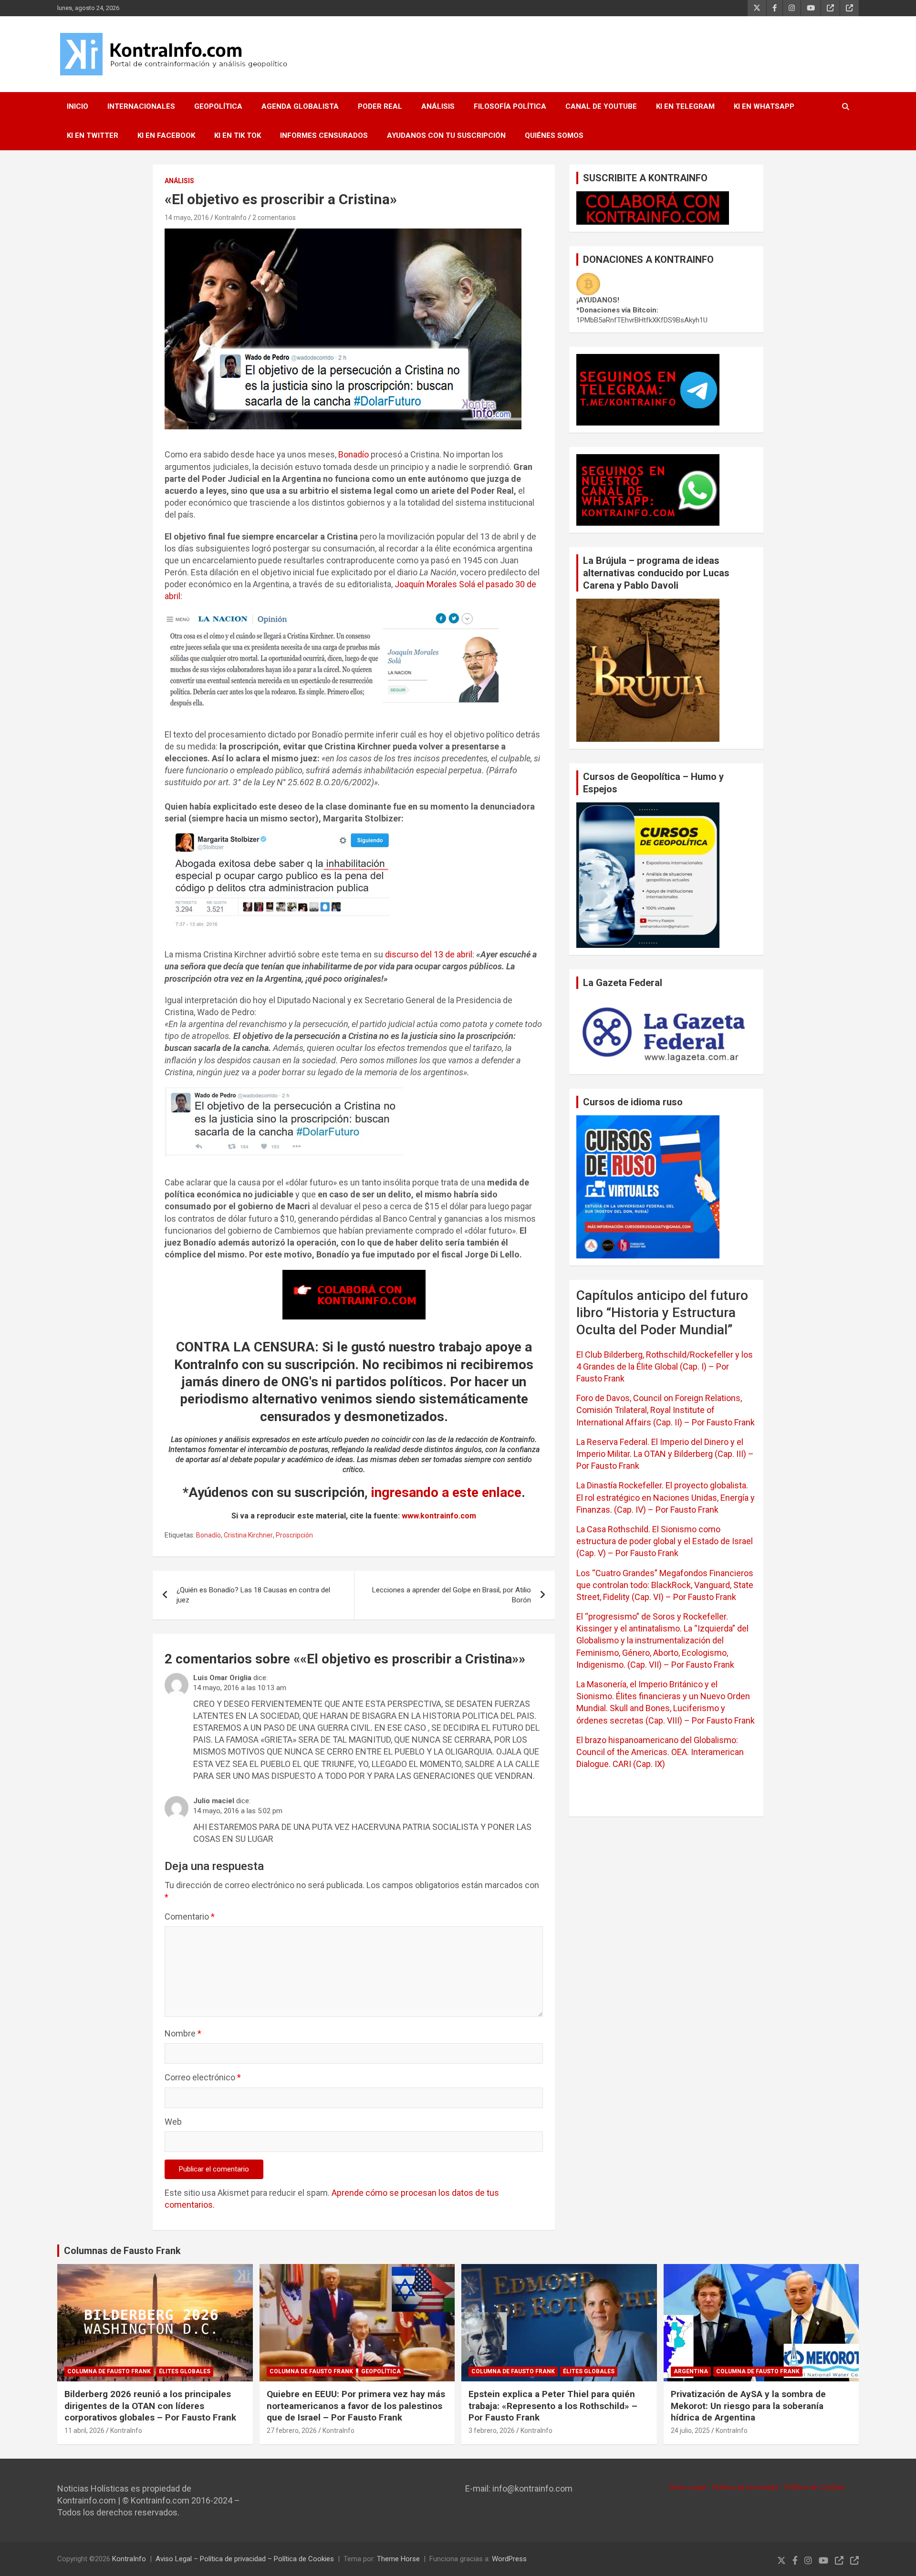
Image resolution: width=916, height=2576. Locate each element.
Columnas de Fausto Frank (122, 2251)
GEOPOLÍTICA (218, 106)
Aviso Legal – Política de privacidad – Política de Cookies (245, 2559)
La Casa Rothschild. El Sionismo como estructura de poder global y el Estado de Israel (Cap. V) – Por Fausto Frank (665, 1541)
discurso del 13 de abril (429, 954)
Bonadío (354, 454)
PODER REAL (380, 106)
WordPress (509, 2559)
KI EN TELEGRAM (685, 106)
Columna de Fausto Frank (109, 2371)
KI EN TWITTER (93, 135)
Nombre (183, 2033)
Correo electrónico (203, 2077)
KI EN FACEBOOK (166, 135)
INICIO (78, 106)
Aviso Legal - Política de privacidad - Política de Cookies (757, 2487)
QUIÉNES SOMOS (554, 135)
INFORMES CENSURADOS (324, 135)
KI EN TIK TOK (238, 135)
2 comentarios (274, 218)
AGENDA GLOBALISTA (300, 106)
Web (173, 2122)
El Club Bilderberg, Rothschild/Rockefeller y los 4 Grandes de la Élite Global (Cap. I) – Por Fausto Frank (665, 1366)
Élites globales (185, 2371)
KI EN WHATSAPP (764, 106)
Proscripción (294, 1535)
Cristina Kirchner (248, 1535)
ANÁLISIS (438, 106)
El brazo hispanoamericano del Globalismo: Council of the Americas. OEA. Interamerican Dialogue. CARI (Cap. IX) (660, 1752)
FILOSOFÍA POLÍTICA (510, 106)
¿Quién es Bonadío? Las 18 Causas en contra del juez (253, 1595)
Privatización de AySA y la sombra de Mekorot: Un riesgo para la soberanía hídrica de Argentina (748, 2406)
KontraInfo (231, 218)
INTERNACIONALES (141, 106)
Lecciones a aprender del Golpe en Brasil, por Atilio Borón (452, 1595)
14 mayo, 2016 (187, 218)
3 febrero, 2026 (492, 2431)
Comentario (190, 1916)
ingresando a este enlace (446, 1492)
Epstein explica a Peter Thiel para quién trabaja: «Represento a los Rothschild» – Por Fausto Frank (553, 2406)
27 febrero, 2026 (292, 2431)
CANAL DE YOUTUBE (601, 106)
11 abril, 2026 (84, 2431)
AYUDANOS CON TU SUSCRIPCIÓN (446, 135)
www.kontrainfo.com (439, 1516)
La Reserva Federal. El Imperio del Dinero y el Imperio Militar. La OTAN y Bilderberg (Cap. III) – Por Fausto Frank (665, 1454)
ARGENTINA (691, 2371)
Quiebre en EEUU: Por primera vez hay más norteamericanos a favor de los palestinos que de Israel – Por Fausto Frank (356, 2406)
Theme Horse (398, 2559)
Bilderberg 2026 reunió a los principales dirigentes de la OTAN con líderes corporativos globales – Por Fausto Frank (150, 2406)
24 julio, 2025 (690, 2431)
